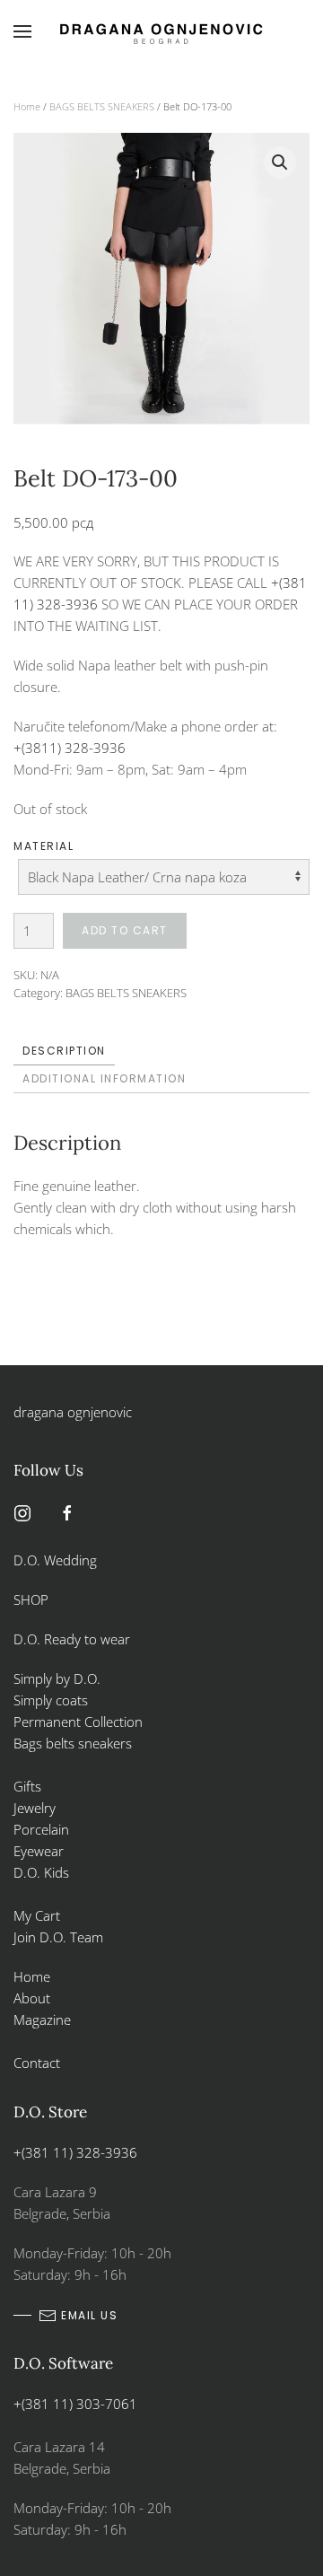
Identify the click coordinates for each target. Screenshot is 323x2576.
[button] (22, 31)
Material (44, 846)
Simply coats (52, 1700)
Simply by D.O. (57, 1678)
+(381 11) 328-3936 (75, 2152)
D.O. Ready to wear (72, 1639)
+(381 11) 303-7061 (75, 2404)
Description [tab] (64, 1051)
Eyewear (39, 1851)
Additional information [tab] (104, 1078)
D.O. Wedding (55, 1560)
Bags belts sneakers (73, 1743)
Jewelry (35, 1808)
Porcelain (41, 1829)
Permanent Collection (78, 1722)
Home (27, 106)
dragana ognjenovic (73, 1412)
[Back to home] (161, 31)
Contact (37, 2063)
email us (89, 2315)
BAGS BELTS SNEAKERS (102, 106)
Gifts (27, 1786)
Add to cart (125, 930)
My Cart (37, 1915)
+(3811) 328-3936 (70, 748)
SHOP (31, 1599)
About (32, 1998)
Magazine (42, 2020)
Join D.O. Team (58, 1937)
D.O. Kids (41, 1872)
